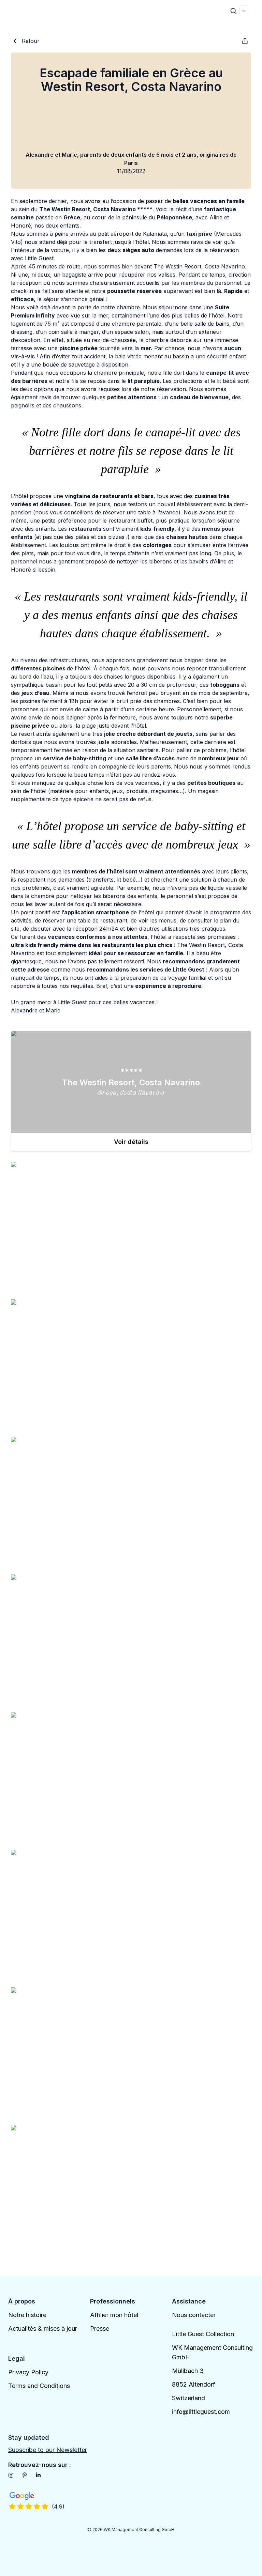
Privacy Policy (28, 2372)
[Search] (233, 11)
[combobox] (244, 11)
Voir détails (131, 1142)
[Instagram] (11, 2475)
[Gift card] (245, 41)
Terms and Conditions (39, 2386)
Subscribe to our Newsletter (48, 2450)
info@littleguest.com (201, 2412)
